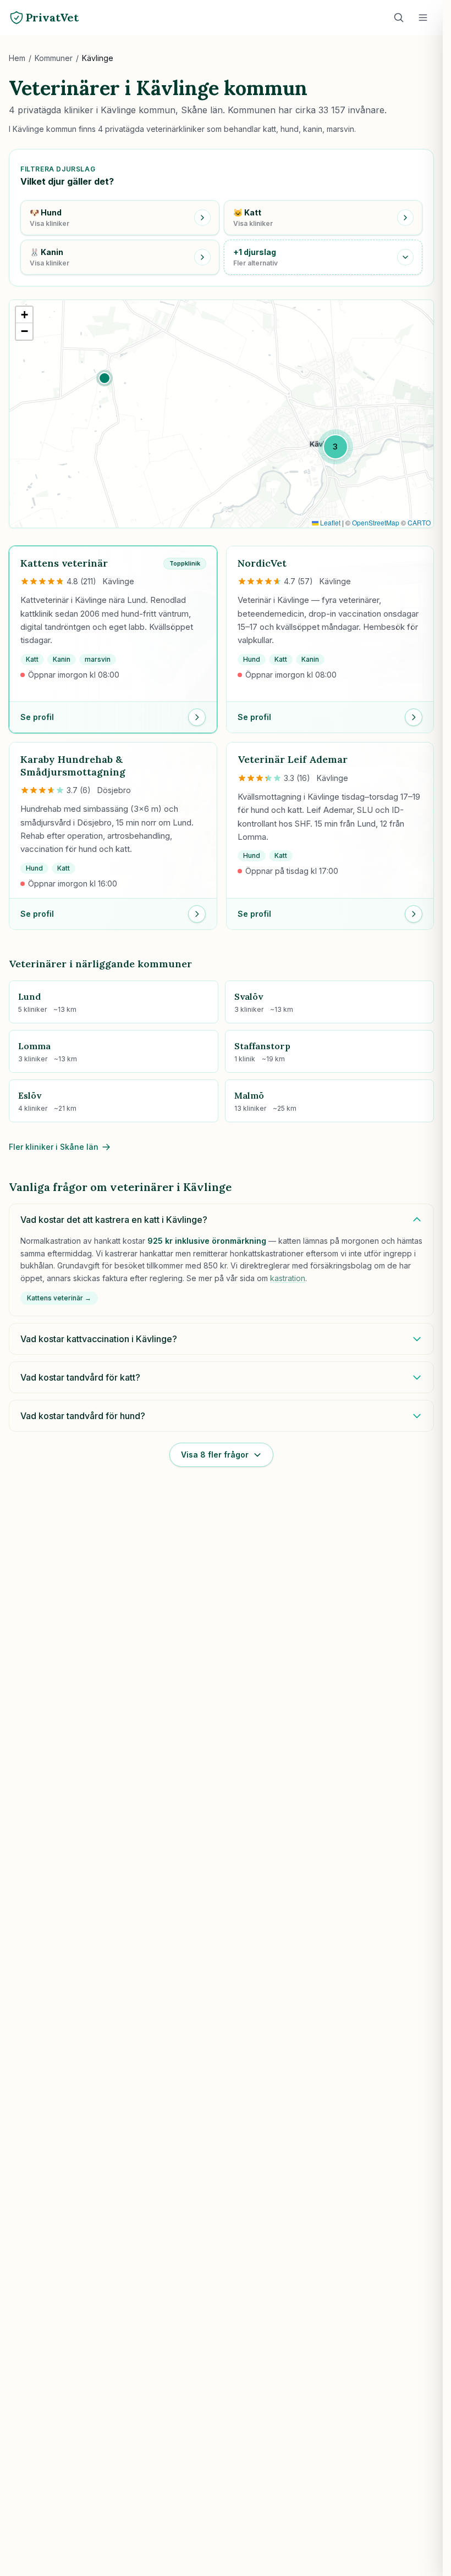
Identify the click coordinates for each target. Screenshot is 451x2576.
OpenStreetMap (376, 522)
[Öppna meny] (423, 18)
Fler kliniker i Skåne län (54, 1147)
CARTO (419, 522)
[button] (105, 378)
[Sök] (399, 18)
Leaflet (329, 522)
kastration (288, 1278)
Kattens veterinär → (59, 1298)
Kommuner (54, 58)
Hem (17, 58)
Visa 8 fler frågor (215, 1455)
